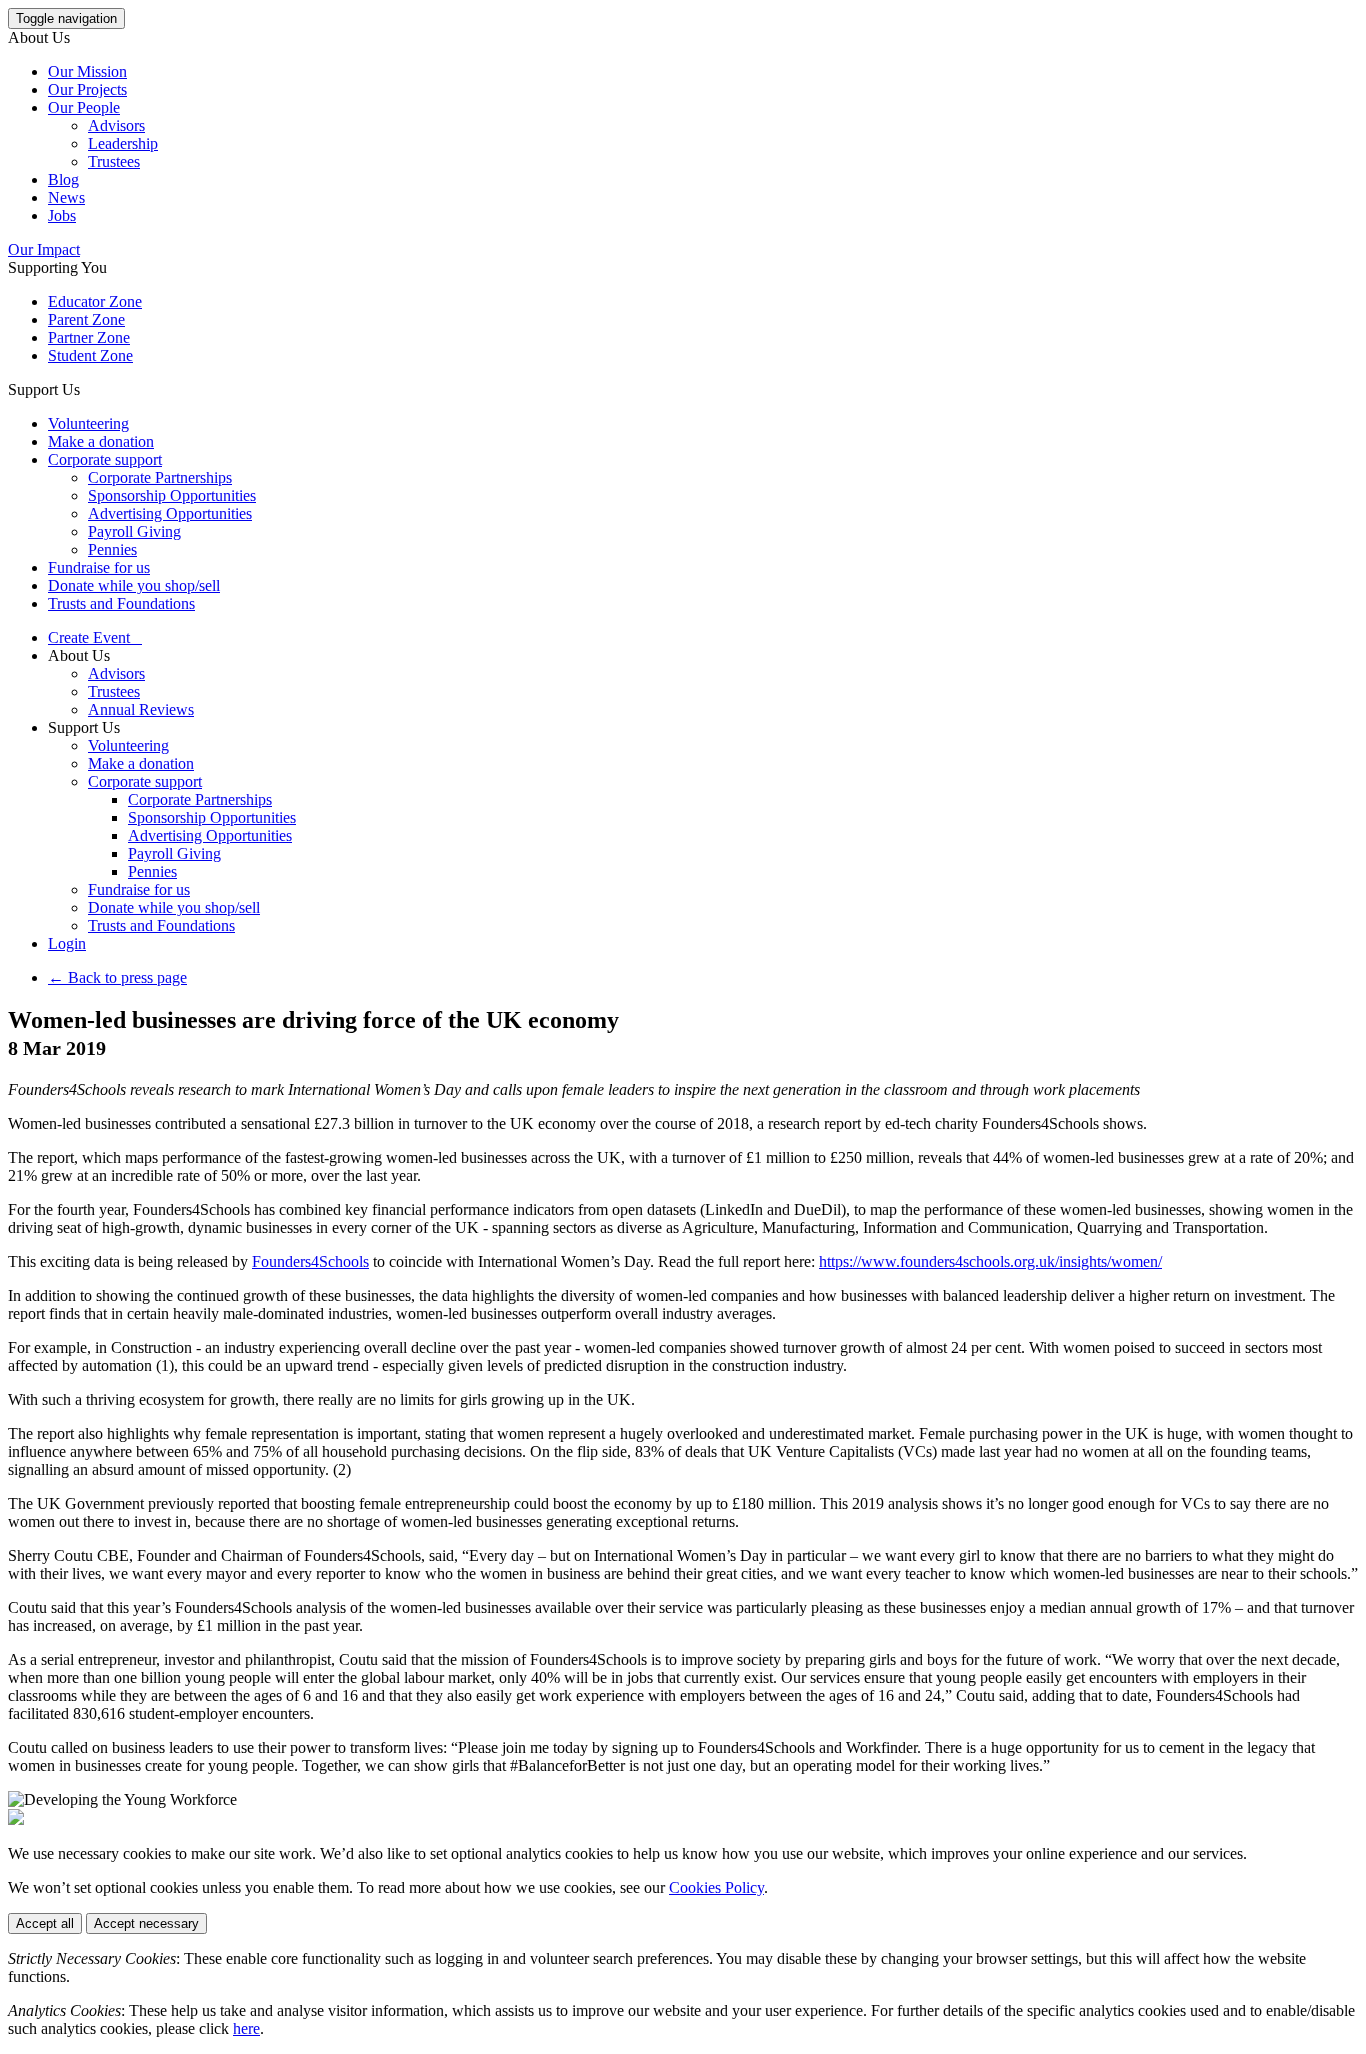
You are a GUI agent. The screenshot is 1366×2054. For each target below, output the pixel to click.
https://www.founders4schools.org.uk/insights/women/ (990, 1261)
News (66, 197)
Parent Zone (86, 319)
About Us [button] (39, 37)
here (246, 2028)
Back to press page (117, 977)
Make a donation (101, 441)
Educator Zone (95, 301)
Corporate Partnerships (160, 477)
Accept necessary (146, 1923)
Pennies (112, 549)
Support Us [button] (44, 389)
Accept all (45, 1923)
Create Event (95, 637)
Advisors (116, 125)
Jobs (62, 215)
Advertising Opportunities (170, 513)
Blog (63, 179)
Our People (84, 107)
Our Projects (87, 89)
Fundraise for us (99, 567)
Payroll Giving (134, 531)
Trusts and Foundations (121, 603)
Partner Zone (89, 337)
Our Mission (87, 71)
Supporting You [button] (57, 267)
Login (67, 943)
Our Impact (44, 249)
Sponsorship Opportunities (172, 495)
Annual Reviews (141, 709)
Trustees (114, 161)
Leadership (123, 143)
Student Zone (90, 355)
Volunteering (88, 423)
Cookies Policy (716, 1887)
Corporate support (105, 459)
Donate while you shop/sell (134, 585)
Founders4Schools (310, 1261)
